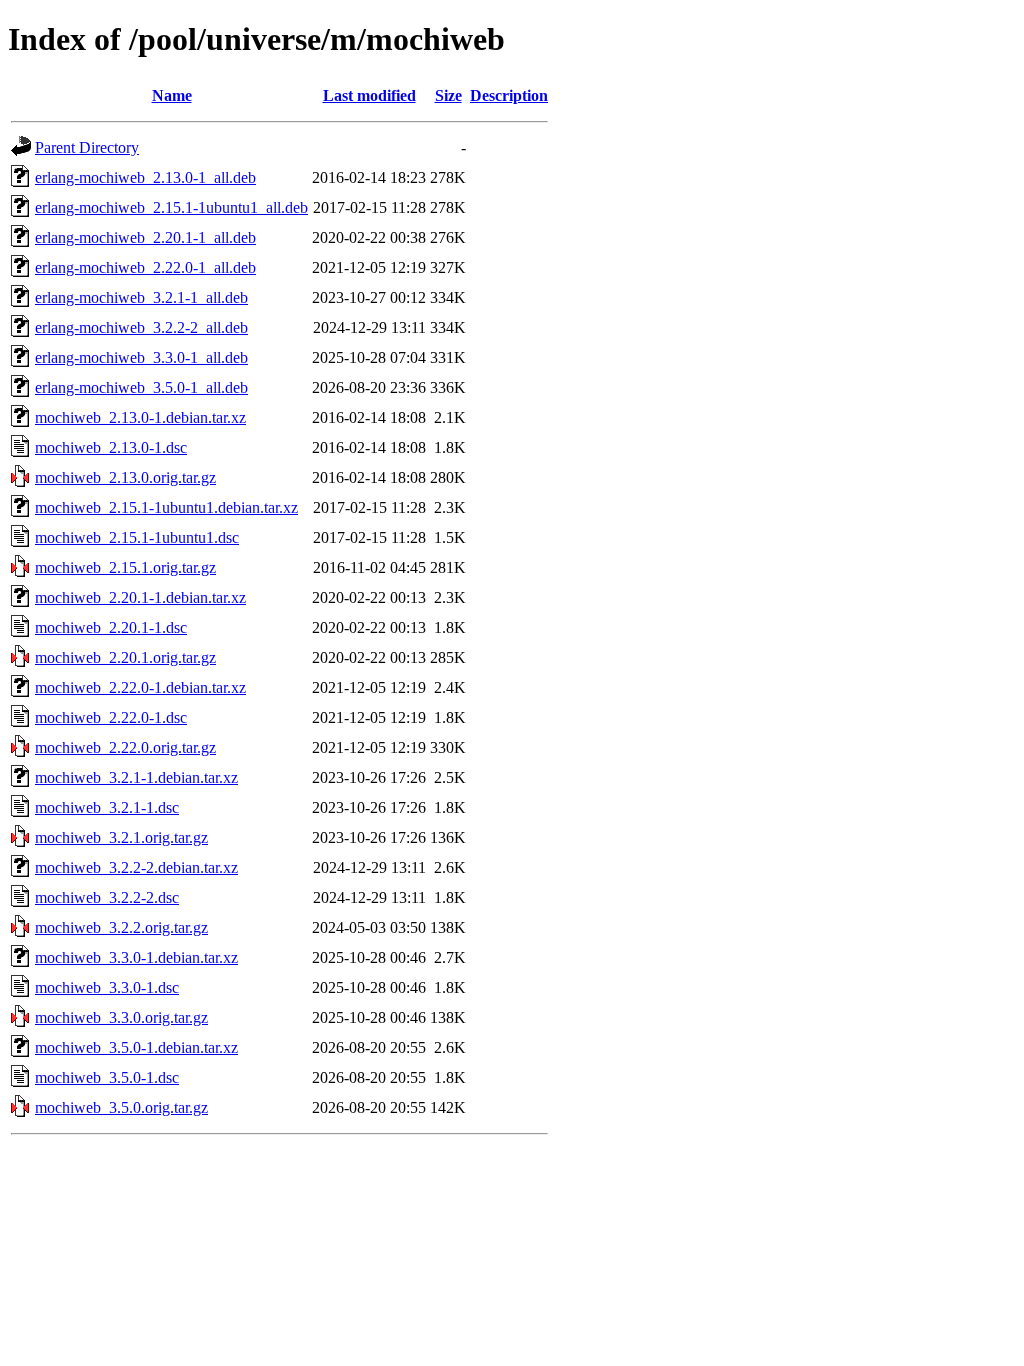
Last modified (369, 95)
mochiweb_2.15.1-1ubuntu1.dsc (137, 537)
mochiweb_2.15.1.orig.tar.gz (125, 567)
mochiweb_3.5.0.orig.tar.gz (121, 1107)
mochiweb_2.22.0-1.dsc (111, 717)
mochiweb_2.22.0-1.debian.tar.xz (140, 687)
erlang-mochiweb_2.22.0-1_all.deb (145, 267)
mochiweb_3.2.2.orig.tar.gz (121, 927)
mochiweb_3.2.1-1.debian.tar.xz (136, 777)
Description (509, 95)
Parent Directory (87, 147)
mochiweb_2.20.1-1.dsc (111, 627)
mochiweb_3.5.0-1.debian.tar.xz (136, 1047)
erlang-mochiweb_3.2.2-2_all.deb (141, 327)
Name (172, 95)
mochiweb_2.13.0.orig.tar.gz (125, 477)
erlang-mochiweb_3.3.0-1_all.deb (141, 357)
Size (448, 95)
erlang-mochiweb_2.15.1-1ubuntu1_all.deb (171, 207)
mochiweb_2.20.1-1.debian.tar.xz (140, 597)
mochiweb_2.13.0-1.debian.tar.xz (140, 417)
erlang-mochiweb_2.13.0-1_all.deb (145, 177)
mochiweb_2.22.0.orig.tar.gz (125, 747)
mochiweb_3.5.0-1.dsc (107, 1077)
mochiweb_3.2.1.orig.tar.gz (121, 837)
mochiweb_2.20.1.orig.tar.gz (125, 657)
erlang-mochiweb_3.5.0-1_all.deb (141, 387)
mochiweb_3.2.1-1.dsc (107, 807)
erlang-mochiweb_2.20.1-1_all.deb (145, 237)
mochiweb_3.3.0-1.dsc (107, 987)
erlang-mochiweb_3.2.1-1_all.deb (141, 297)
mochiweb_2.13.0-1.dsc (111, 447)
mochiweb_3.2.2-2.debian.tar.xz (136, 867)
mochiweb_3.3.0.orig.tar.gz (121, 1017)
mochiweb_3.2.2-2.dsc (107, 897)
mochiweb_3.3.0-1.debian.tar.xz (136, 957)
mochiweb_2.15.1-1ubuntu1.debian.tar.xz (166, 507)
